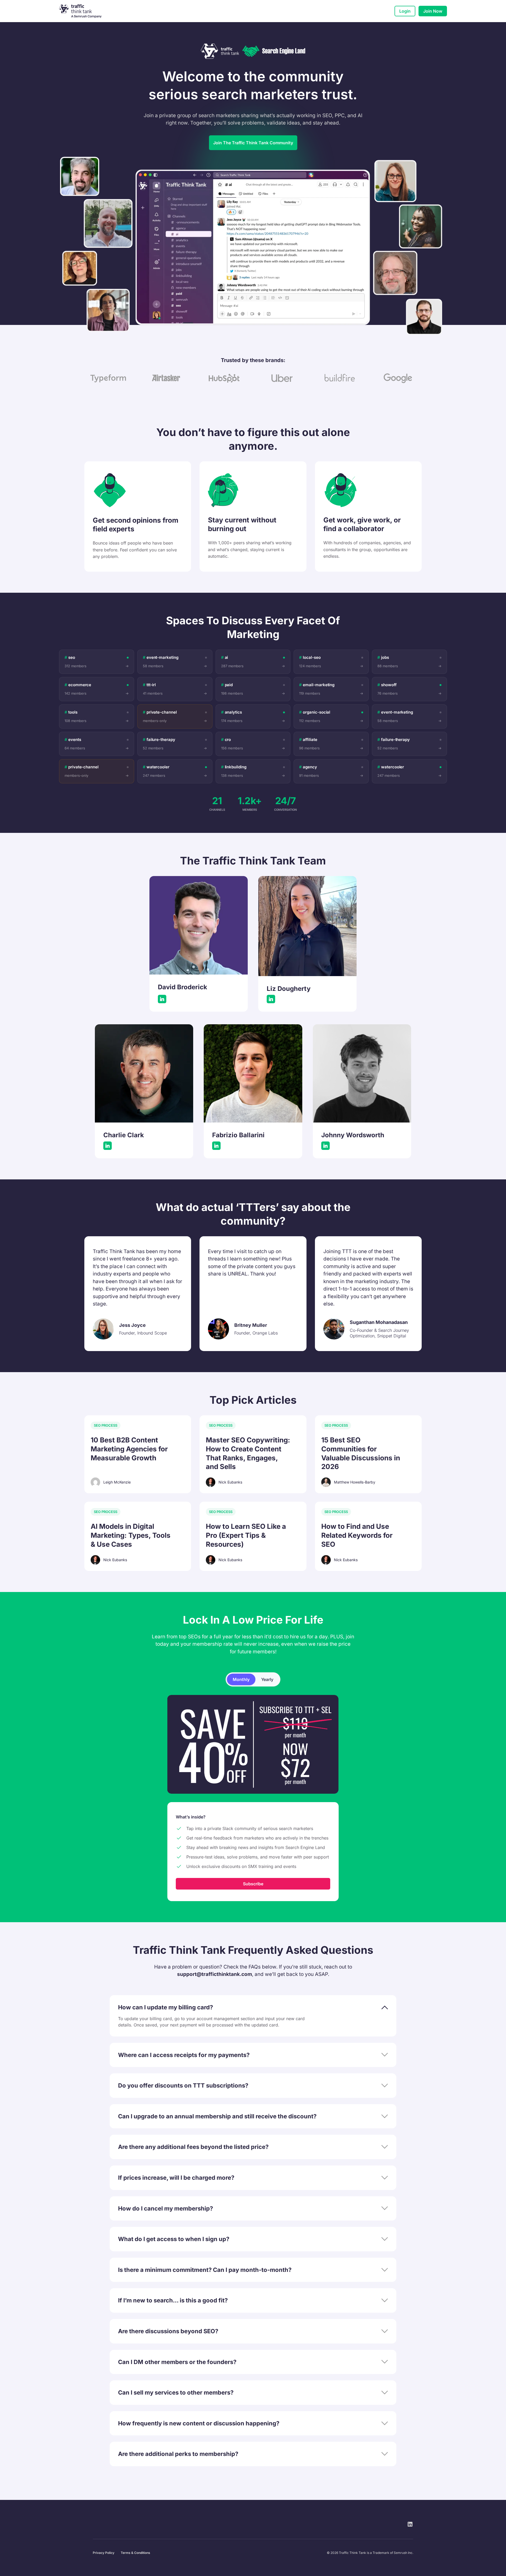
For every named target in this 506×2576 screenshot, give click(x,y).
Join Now (433, 11)
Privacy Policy (104, 2553)
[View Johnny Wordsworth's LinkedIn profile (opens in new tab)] (325, 1146)
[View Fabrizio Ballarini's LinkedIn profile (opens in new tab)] (216, 1146)
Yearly (267, 1679)
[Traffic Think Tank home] (84, 11)
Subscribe (253, 1884)
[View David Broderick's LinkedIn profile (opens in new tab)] (162, 999)
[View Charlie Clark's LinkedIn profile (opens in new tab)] (108, 1146)
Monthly (241, 1679)
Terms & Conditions (135, 2553)
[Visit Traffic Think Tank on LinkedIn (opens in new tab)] (410, 2524)
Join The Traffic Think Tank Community (253, 143)
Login (405, 11)
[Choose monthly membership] (253, 1744)
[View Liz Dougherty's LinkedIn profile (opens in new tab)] (271, 999)
